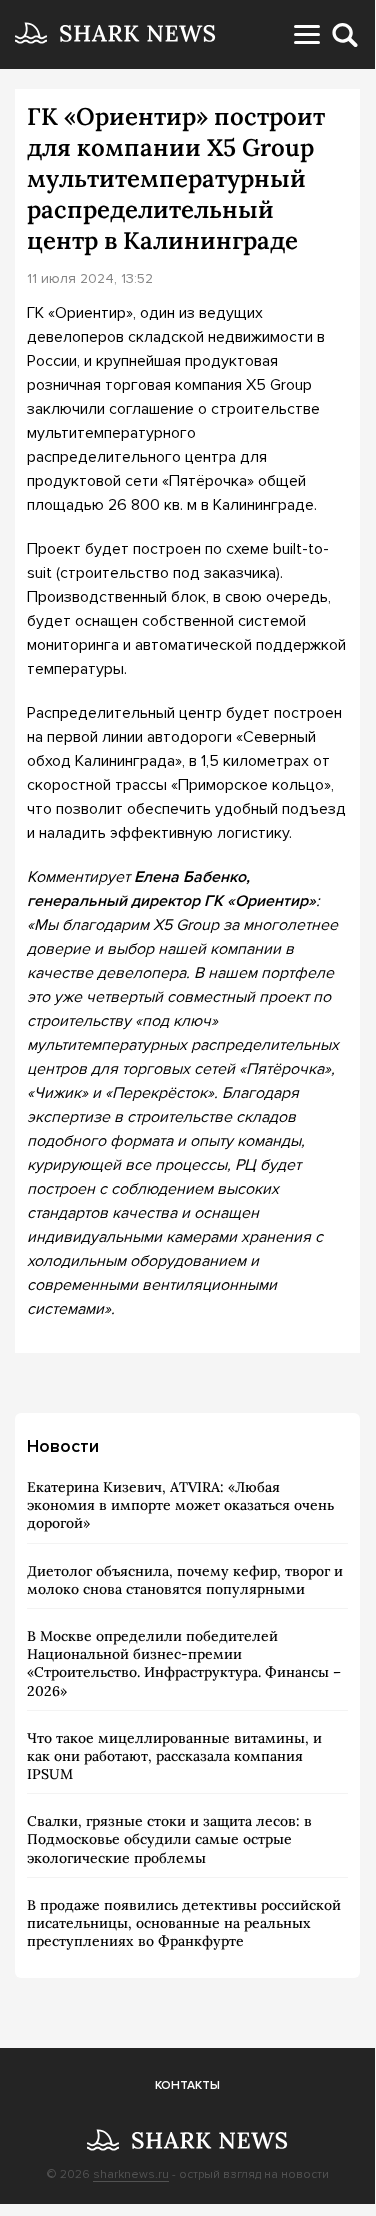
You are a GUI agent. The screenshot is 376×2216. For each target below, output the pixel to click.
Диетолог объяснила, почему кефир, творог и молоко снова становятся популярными (185, 1580)
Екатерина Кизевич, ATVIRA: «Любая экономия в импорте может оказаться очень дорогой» (180, 1505)
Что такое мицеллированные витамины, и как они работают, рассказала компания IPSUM (174, 1756)
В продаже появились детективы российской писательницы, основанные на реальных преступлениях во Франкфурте (184, 1923)
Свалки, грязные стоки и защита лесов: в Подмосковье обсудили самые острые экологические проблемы (169, 1839)
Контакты (187, 2085)
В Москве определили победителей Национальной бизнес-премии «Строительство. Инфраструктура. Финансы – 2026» (184, 1663)
